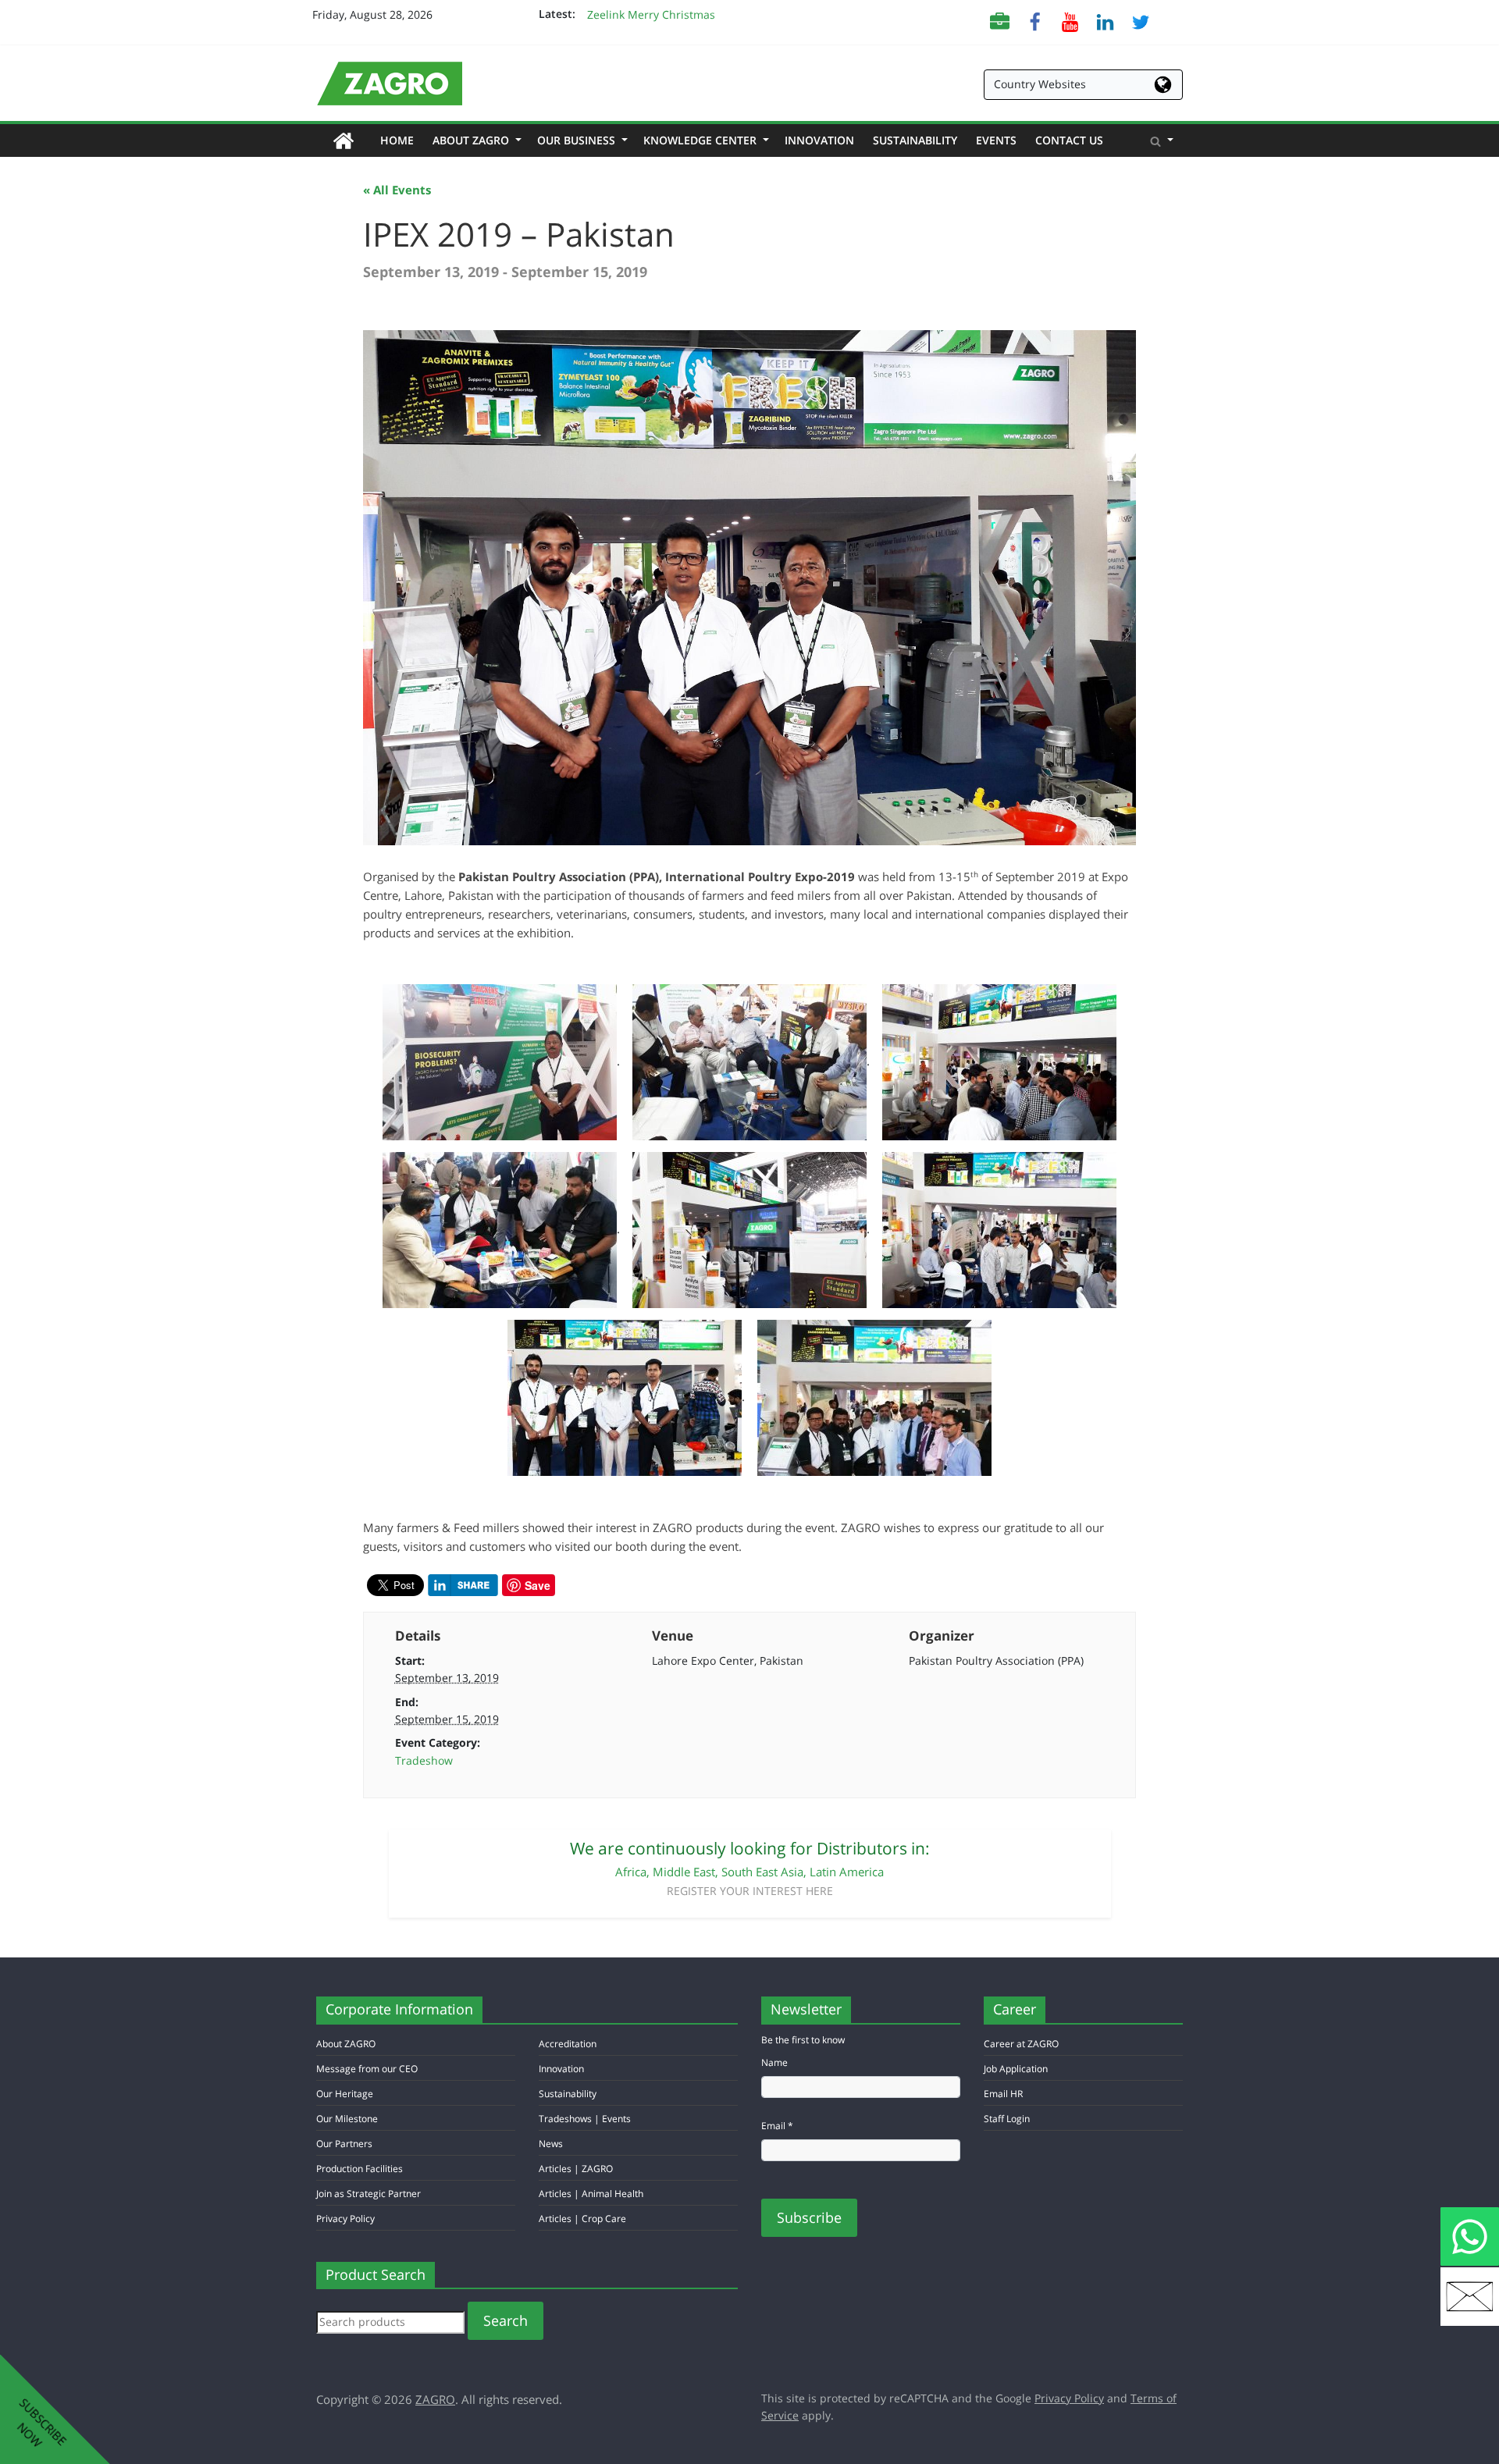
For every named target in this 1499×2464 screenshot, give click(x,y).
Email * (777, 2126)
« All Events (397, 190)
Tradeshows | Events (585, 2119)
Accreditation (568, 2044)
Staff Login (1007, 2119)
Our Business (581, 140)
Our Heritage (345, 2094)
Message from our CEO (367, 2069)
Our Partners (344, 2144)
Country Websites (1040, 84)
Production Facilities (360, 2169)
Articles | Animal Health (591, 2194)
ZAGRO (435, 2399)
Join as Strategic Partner (369, 2194)
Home (402, 140)
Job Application (1016, 2069)
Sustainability (915, 140)
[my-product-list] (1000, 21)
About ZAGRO (475, 140)
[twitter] (1140, 21)
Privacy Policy (345, 2219)
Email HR (1003, 2094)
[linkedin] (1105, 21)
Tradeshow (424, 1760)
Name (774, 2062)
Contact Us (1069, 140)
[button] (1162, 140)
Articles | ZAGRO (576, 2169)
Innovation (819, 140)
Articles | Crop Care (582, 2219)
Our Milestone (347, 2119)
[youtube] (1070, 21)
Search (506, 2320)
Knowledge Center (705, 140)
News (551, 2144)
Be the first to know (803, 2040)
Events (996, 140)
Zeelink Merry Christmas (651, 14)
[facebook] (1035, 21)
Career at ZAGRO (1021, 2044)
